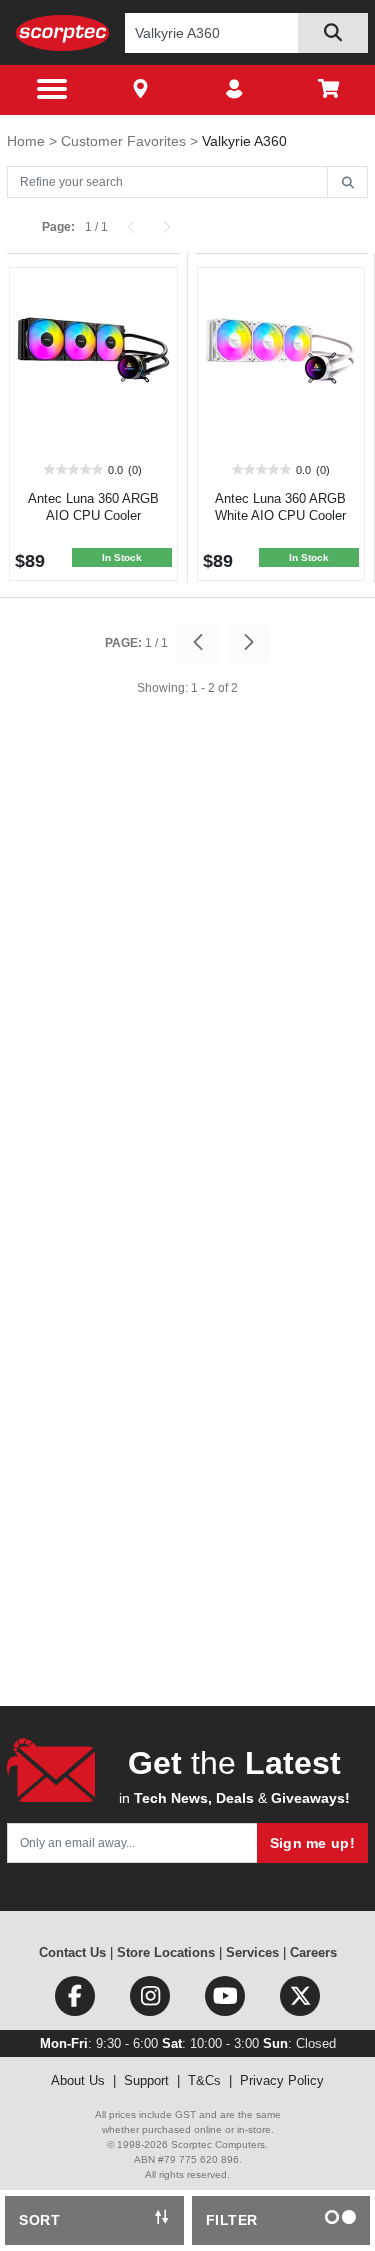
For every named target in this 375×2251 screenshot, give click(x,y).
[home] (62, 32)
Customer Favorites (125, 141)
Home (28, 141)
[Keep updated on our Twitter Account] (300, 2000)
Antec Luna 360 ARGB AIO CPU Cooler (93, 507)
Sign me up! (312, 1843)
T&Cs (204, 2080)
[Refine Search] (347, 183)
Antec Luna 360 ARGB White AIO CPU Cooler (280, 507)
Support (146, 2080)
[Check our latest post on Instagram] (151, 2000)
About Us (78, 2080)
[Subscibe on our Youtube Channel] (226, 2000)
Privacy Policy (282, 2080)
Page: (58, 227)
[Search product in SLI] (333, 33)
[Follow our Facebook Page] (76, 2000)
